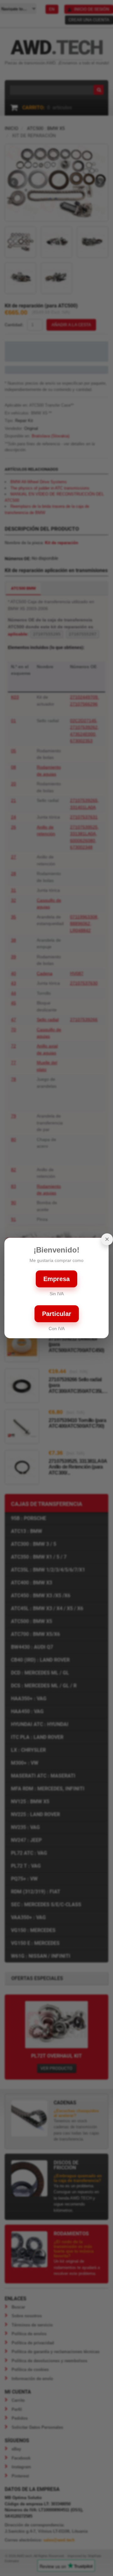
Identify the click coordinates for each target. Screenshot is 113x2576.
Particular (57, 1314)
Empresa (56, 1279)
